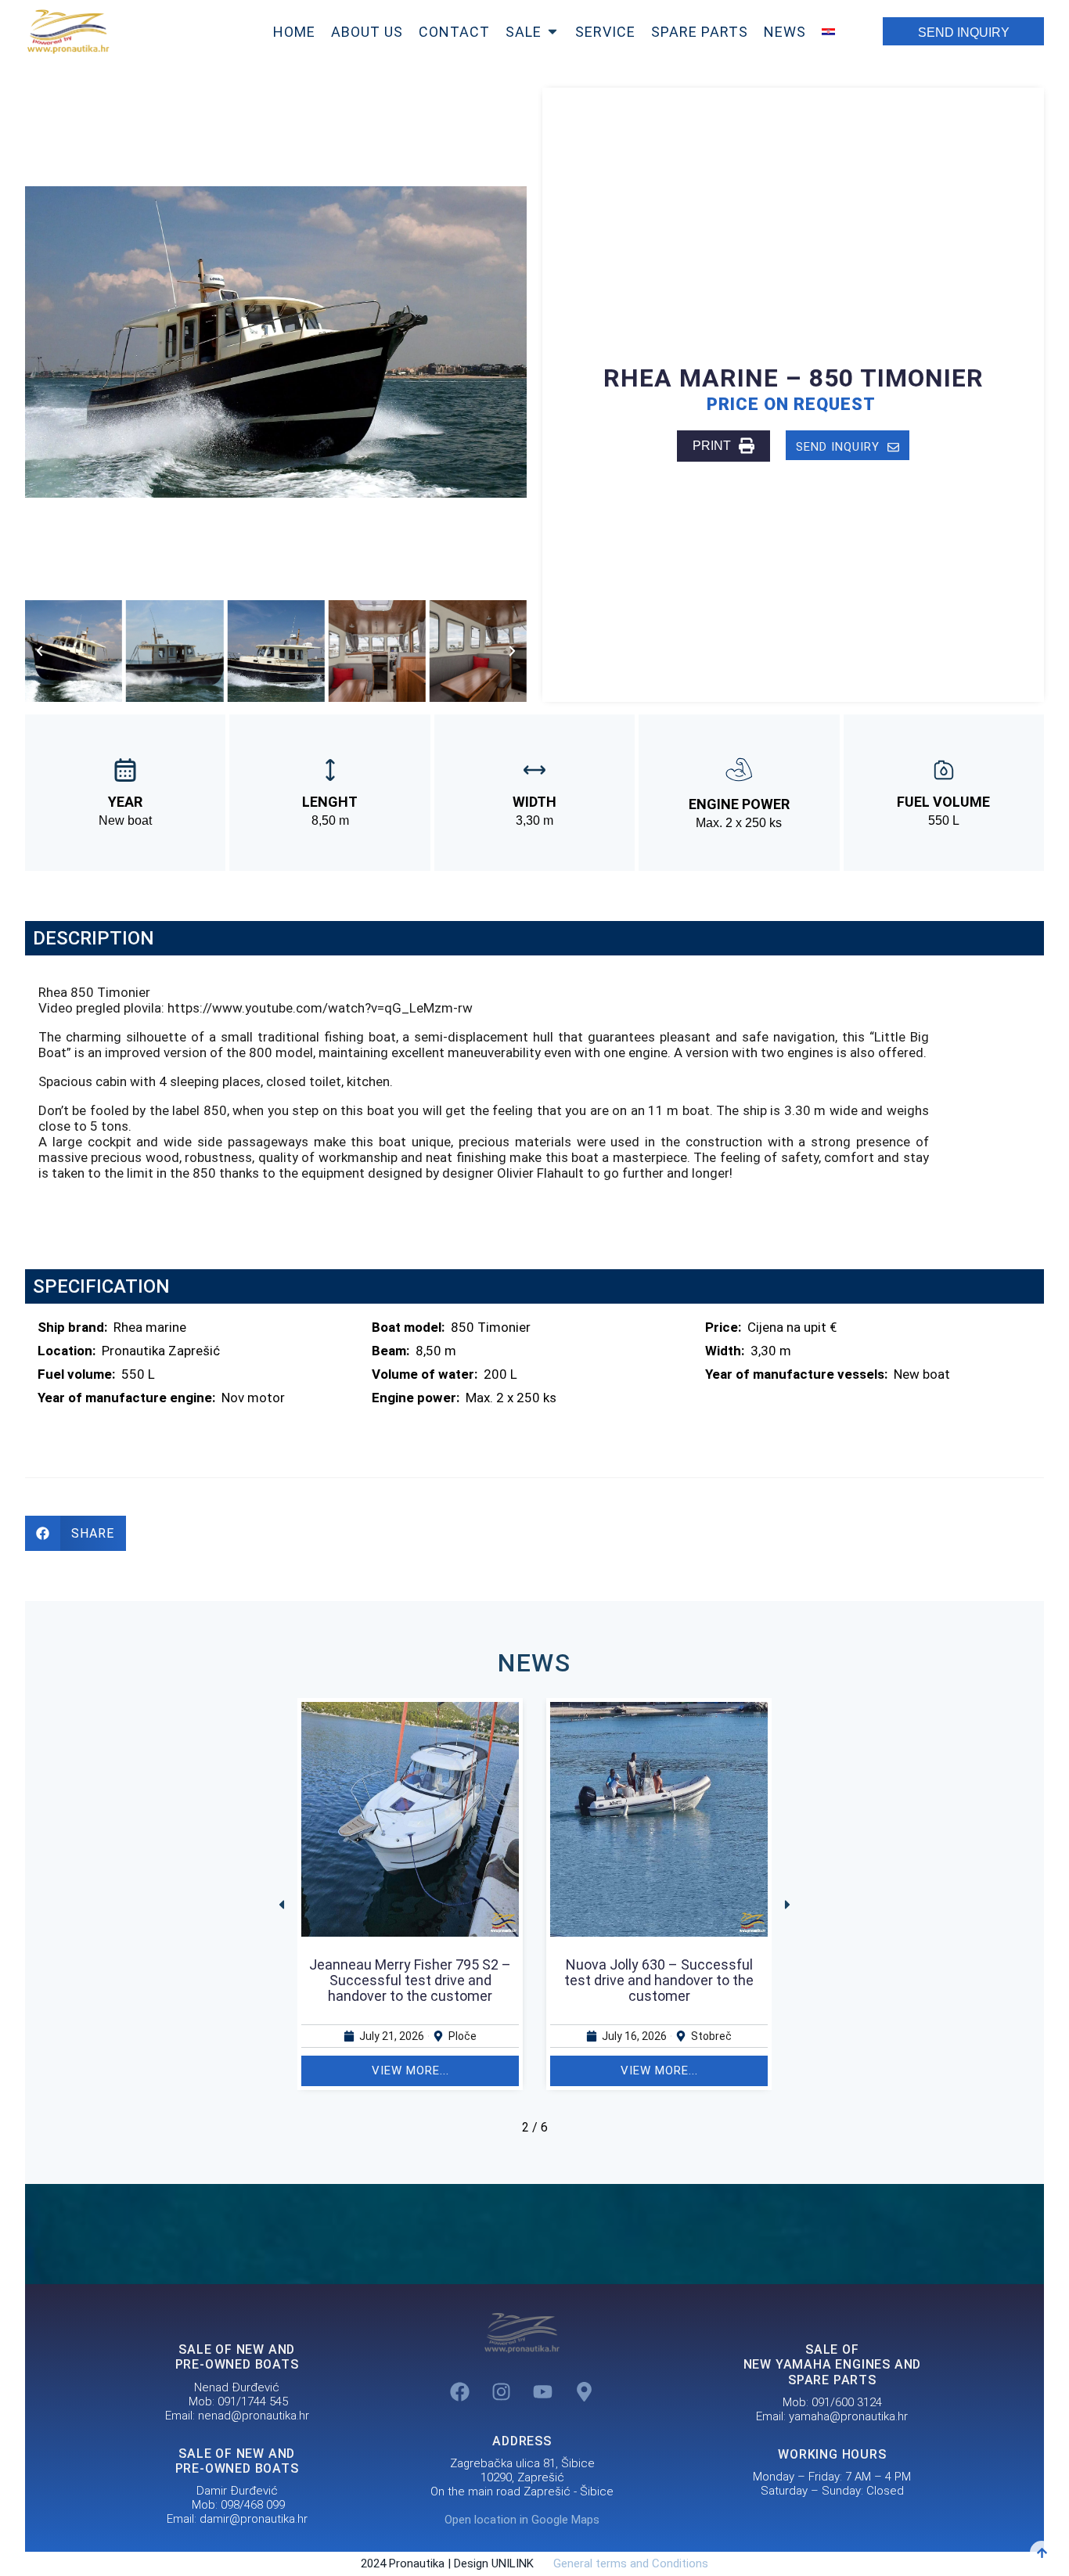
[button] (40, 651)
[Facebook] (460, 2391)
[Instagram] (502, 2391)
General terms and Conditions (623, 2563)
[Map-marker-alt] (585, 2391)
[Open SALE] (552, 32)
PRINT (712, 446)
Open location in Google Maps (522, 2520)
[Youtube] (543, 2391)
